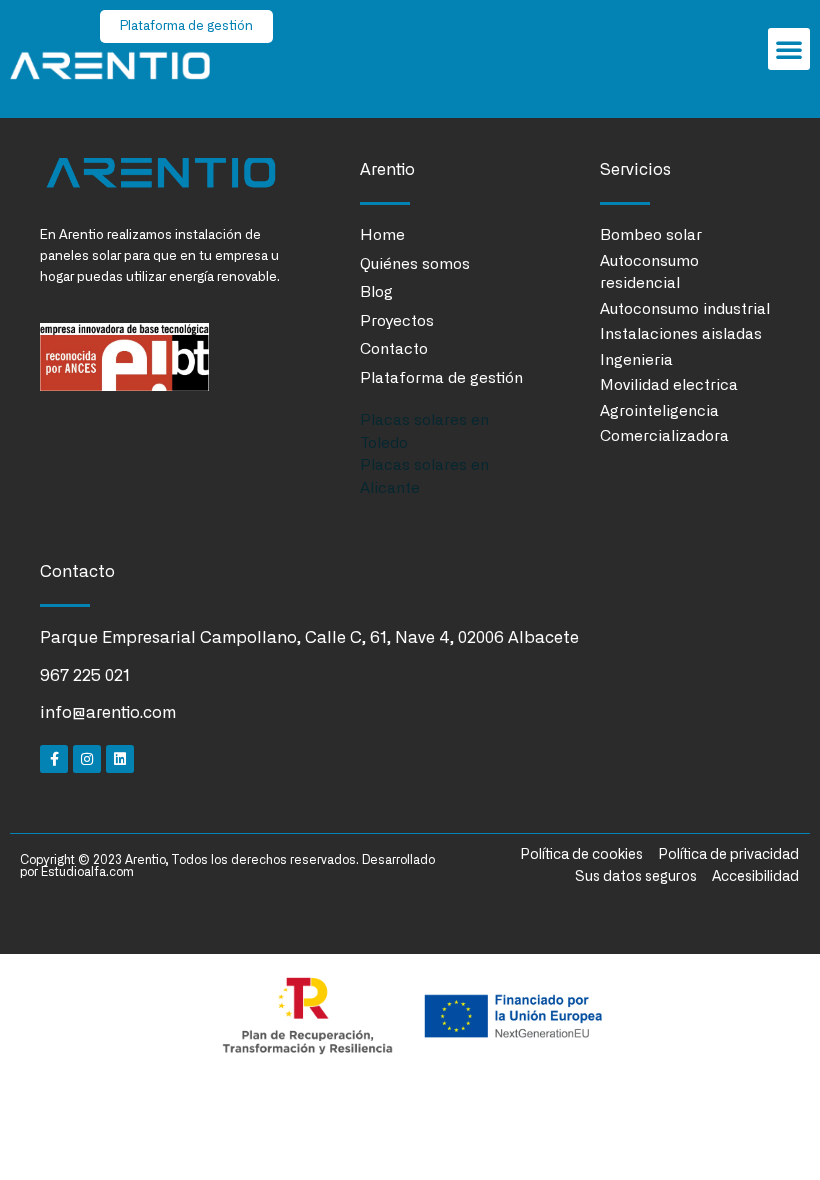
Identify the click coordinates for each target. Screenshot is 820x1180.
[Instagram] (87, 759)
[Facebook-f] (54, 759)
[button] (789, 49)
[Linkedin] (120, 759)
